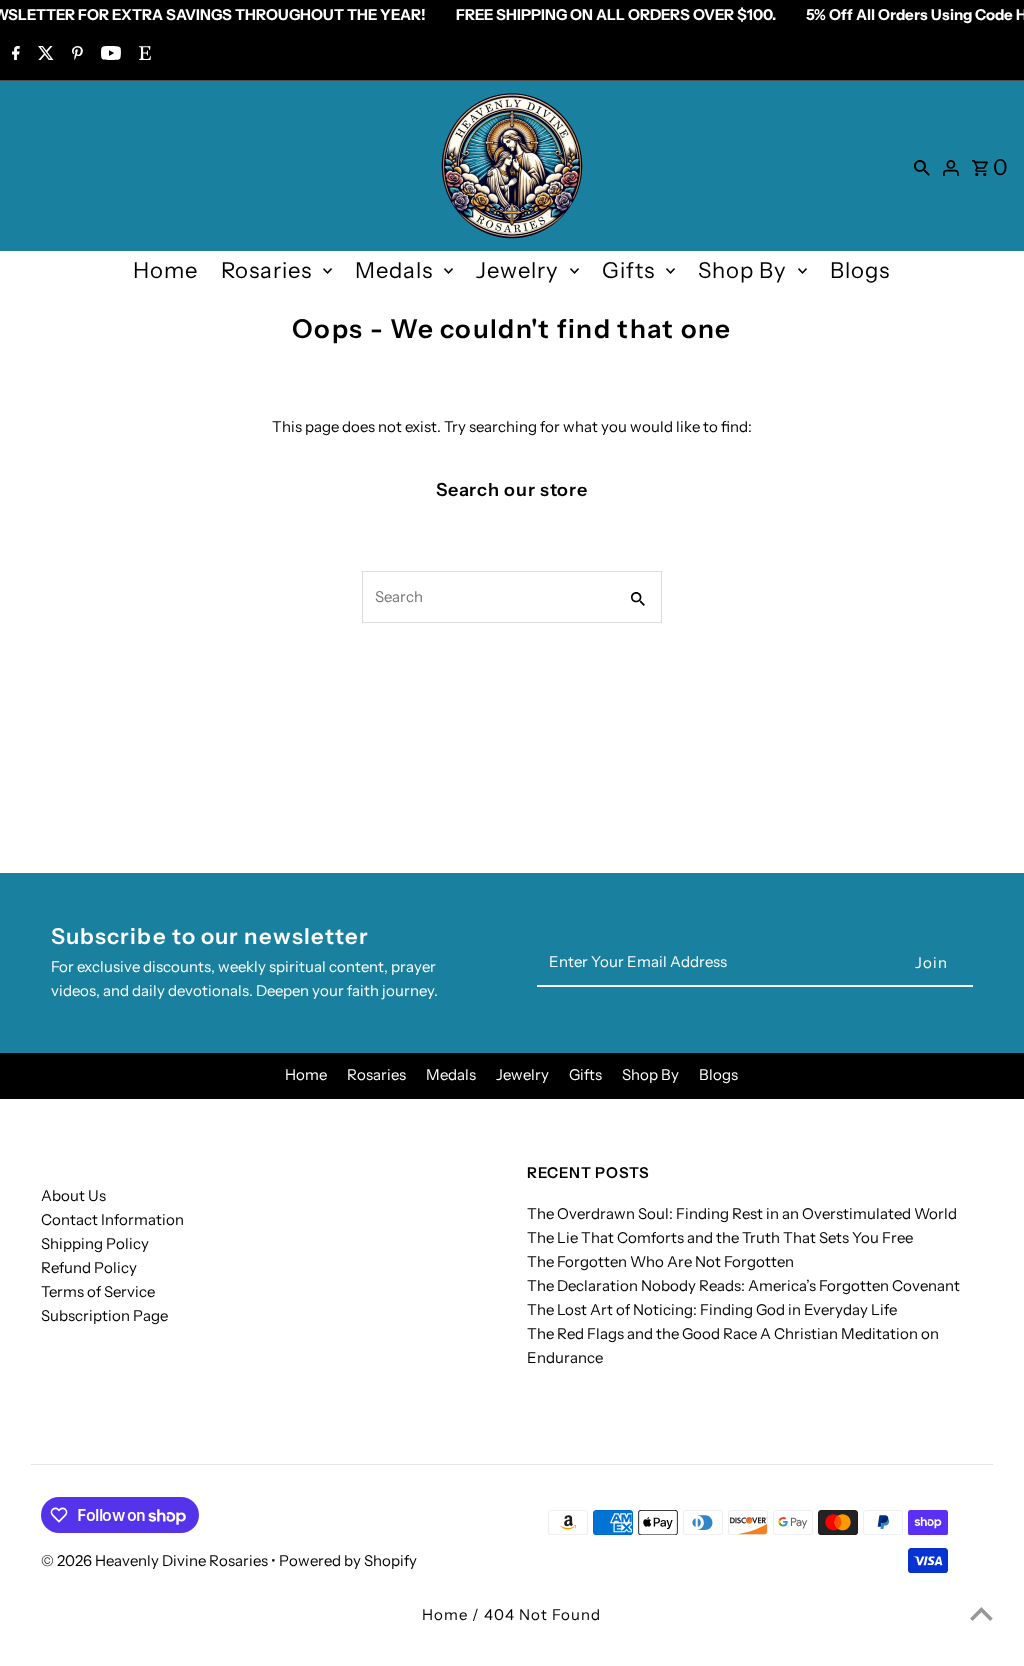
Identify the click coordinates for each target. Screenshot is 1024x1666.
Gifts (628, 270)
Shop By (742, 270)
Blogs (860, 270)
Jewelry (517, 270)
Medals (394, 270)
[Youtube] (108, 55)
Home (165, 270)
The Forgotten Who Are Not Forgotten (660, 1261)
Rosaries (266, 270)
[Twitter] (43, 55)
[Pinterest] (75, 55)
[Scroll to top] (981, 1613)
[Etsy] (142, 55)
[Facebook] (13, 55)
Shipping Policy (95, 1243)
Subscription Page (104, 1315)
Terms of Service (98, 1291)
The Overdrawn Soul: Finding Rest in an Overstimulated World (742, 1213)
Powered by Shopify (348, 1560)
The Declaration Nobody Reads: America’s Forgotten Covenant (743, 1285)
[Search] (922, 166)
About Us (73, 1195)
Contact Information (112, 1219)
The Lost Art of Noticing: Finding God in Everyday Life (712, 1309)
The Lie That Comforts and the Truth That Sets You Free (720, 1237)
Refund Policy (89, 1267)
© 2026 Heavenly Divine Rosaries (156, 1560)
